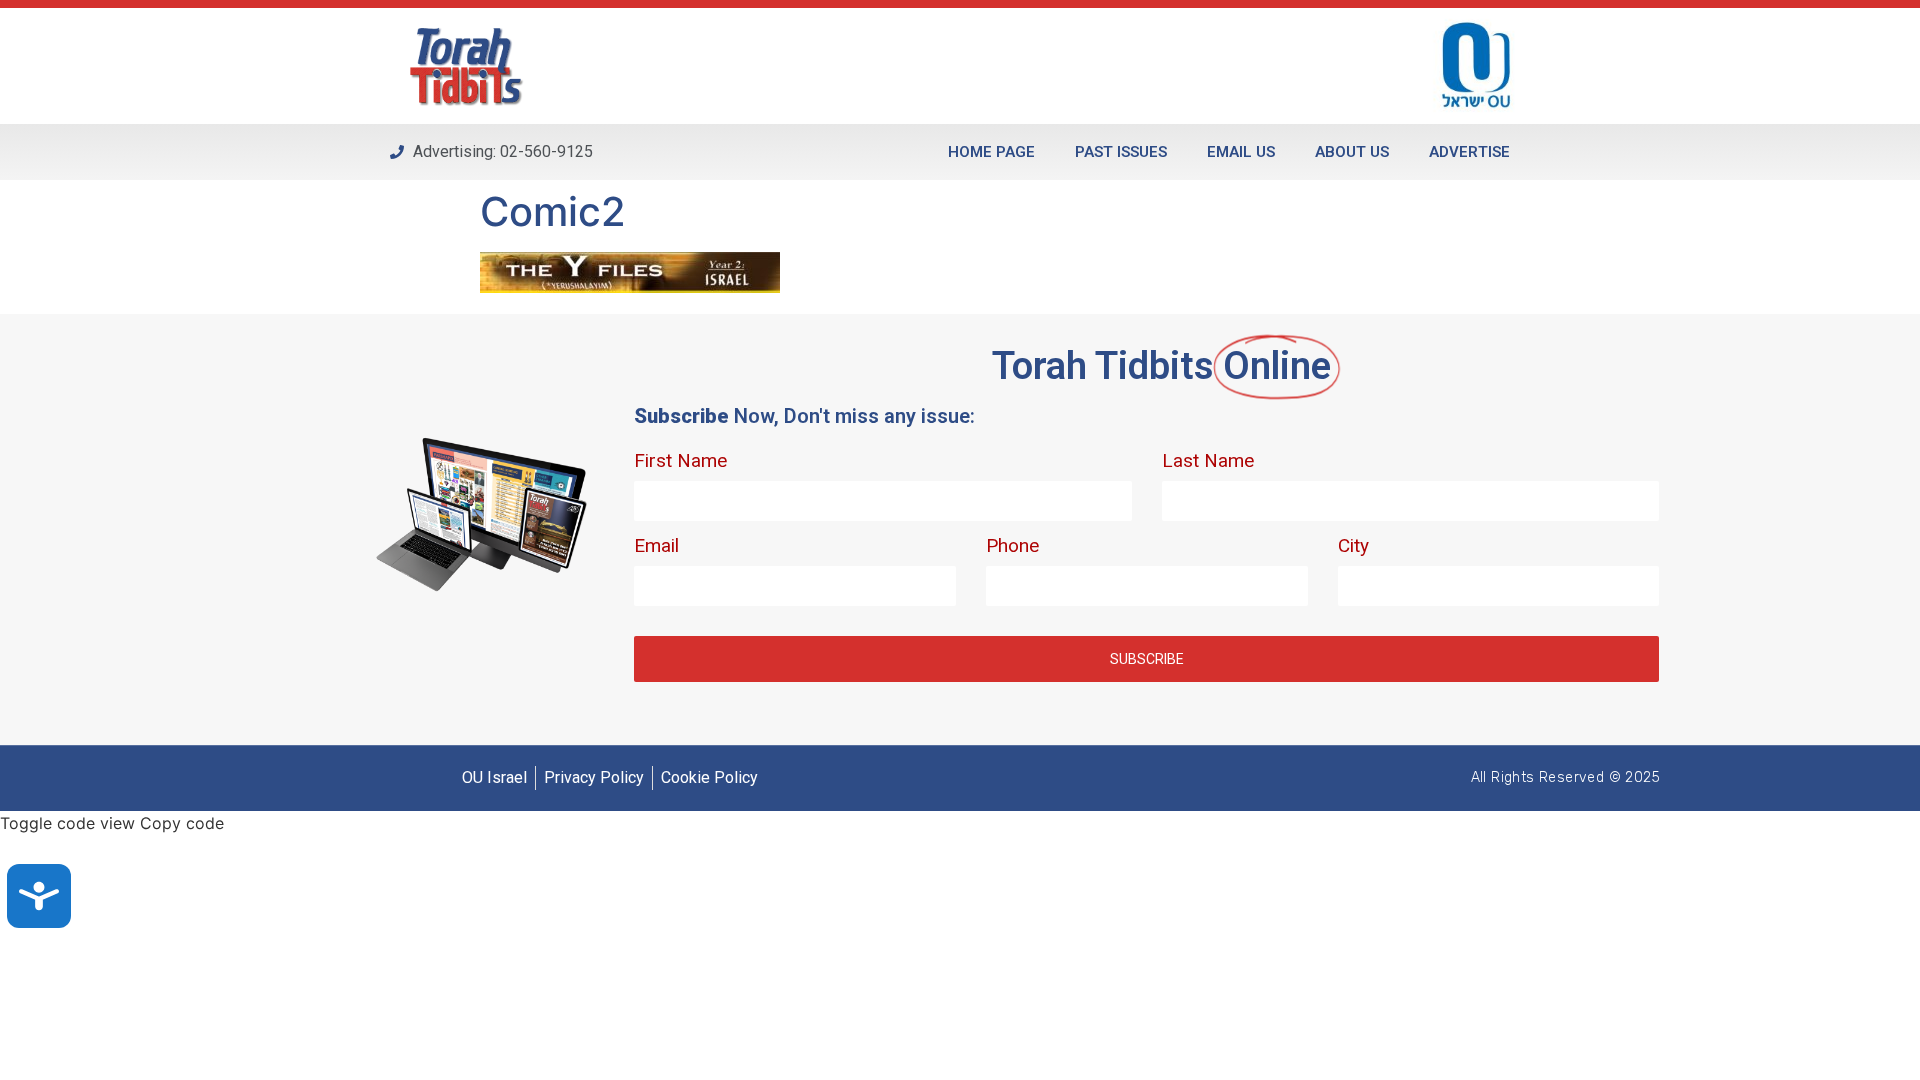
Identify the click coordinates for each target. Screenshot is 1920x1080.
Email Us (1241, 152)
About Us (1352, 152)
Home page (991, 152)
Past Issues (1121, 152)
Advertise (1469, 152)
